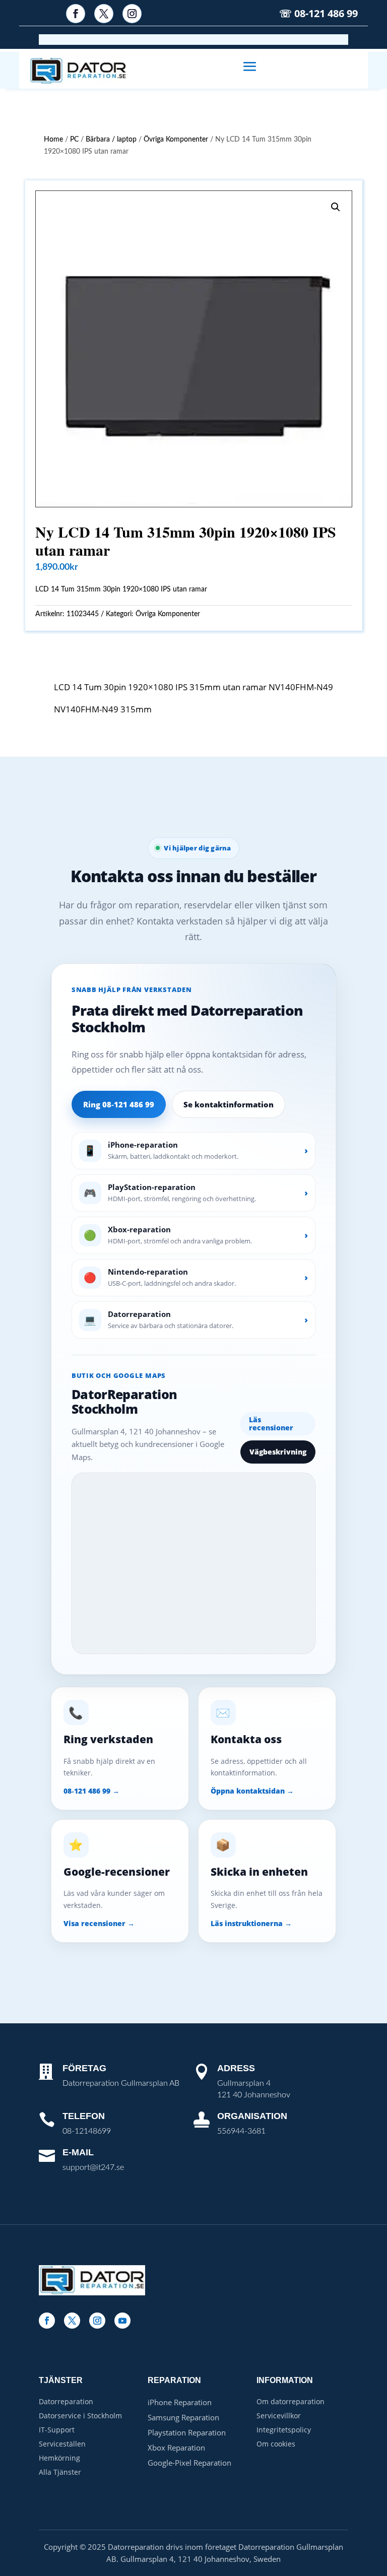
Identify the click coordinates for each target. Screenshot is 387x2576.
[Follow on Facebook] (76, 14)
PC (74, 140)
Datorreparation (66, 2401)
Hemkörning (59, 2458)
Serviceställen (62, 2444)
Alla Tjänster (60, 2472)
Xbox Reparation (176, 2448)
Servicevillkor (279, 2416)
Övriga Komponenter (176, 140)
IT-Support (57, 2430)
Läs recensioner (271, 1424)
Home (53, 140)
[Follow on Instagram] (132, 14)
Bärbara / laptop (111, 140)
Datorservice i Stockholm (80, 2416)
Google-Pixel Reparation (189, 2463)
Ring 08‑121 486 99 (119, 1104)
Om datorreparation (291, 2401)
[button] (336, 207)
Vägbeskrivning (278, 1452)
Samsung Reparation (183, 2417)
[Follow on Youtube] (122, 2321)
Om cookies (276, 2444)
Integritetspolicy (284, 2430)
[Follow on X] (104, 14)
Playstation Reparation (187, 2432)
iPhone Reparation (180, 2402)
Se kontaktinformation (229, 1104)
